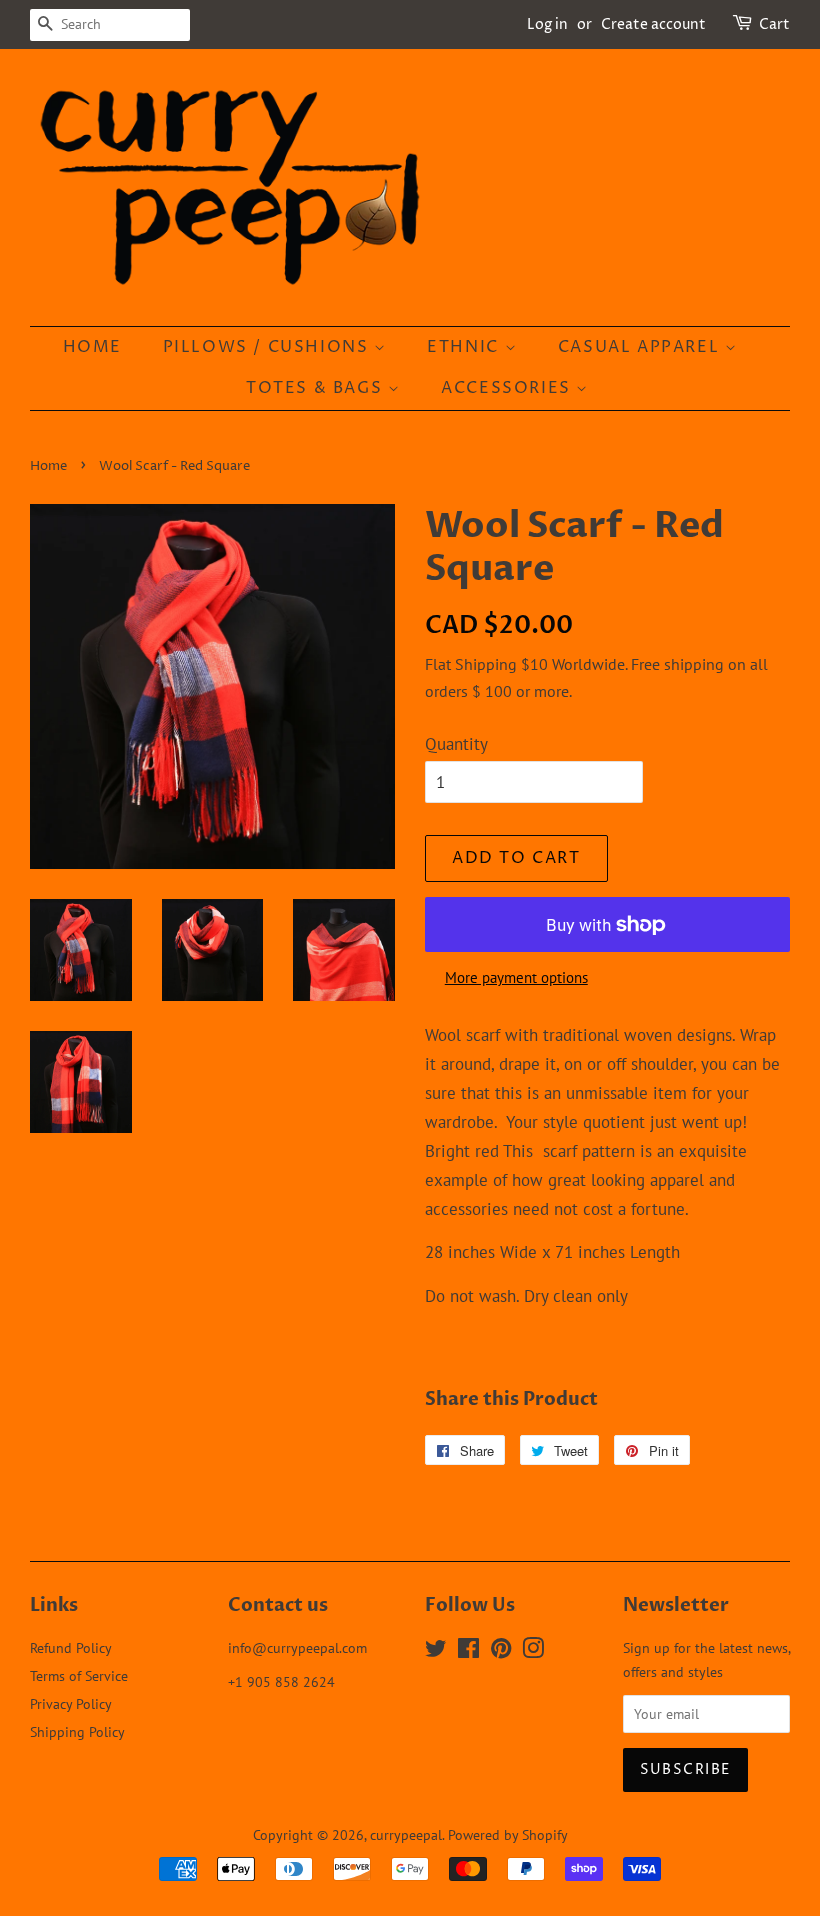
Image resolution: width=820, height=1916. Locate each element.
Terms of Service (79, 1675)
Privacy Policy (71, 1703)
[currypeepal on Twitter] (436, 1651)
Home (92, 347)
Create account (653, 24)
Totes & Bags (317, 388)
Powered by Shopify (508, 1834)
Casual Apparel (641, 347)
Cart (774, 24)
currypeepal (406, 1834)
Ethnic (465, 347)
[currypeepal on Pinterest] (501, 1651)
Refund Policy (71, 1647)
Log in (547, 24)
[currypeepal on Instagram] (533, 1651)
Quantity (456, 744)
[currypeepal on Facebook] (468, 1651)
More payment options (516, 977)
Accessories (508, 388)
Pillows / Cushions (268, 347)
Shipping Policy (77, 1731)
